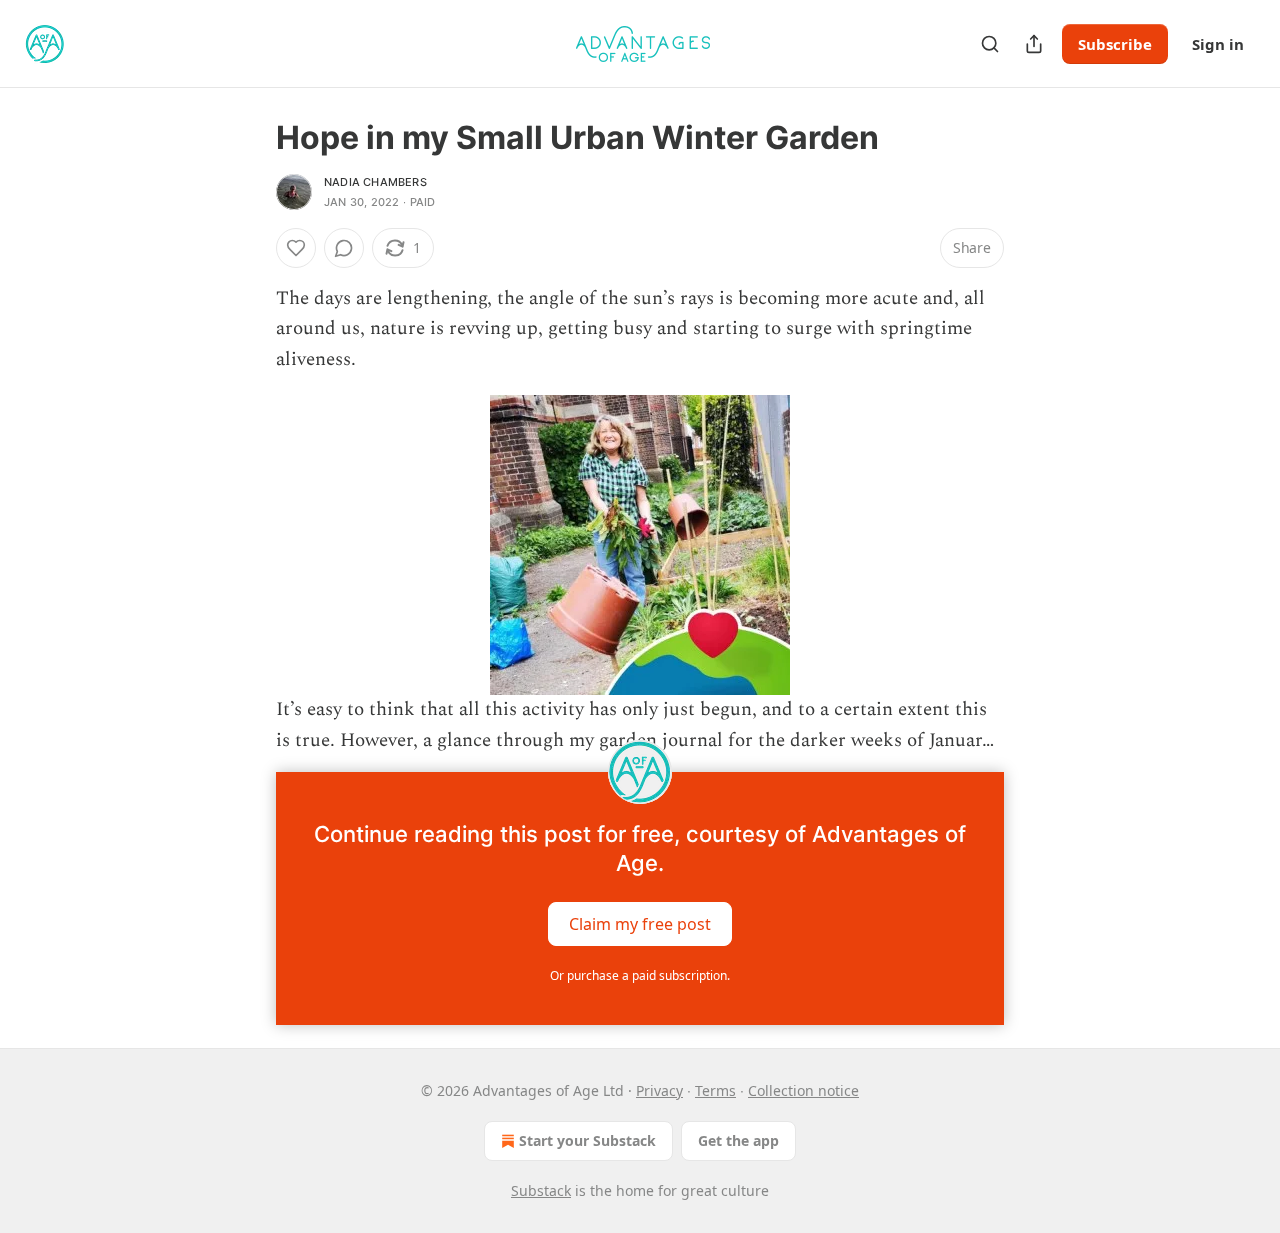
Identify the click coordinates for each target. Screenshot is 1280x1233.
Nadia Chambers (375, 182)
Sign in (1218, 44)
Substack (541, 1190)
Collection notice (803, 1090)
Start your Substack (587, 1140)
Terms (715, 1090)
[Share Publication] (1034, 44)
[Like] (296, 248)
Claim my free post (640, 924)
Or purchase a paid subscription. (640, 975)
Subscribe (1115, 44)
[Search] (990, 44)
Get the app (738, 1140)
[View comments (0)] (344, 248)
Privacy (659, 1090)
